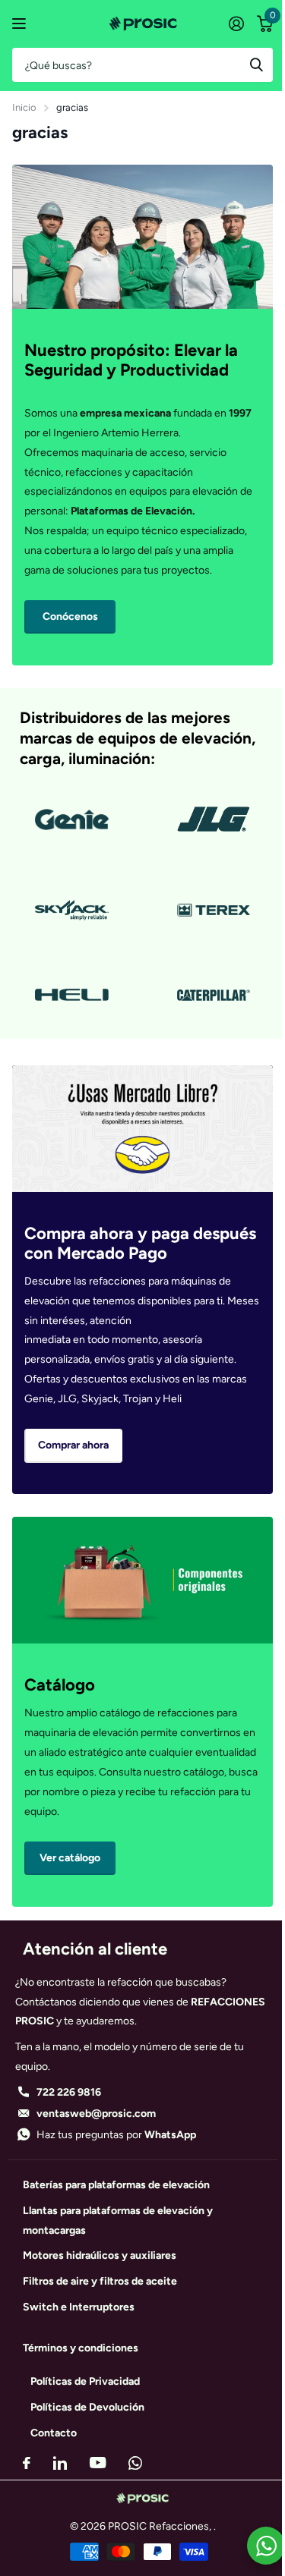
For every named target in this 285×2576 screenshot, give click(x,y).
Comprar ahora (73, 1445)
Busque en (256, 65)
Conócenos (70, 616)
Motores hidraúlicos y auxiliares (100, 2255)
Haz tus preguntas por (116, 2135)
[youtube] (98, 2463)
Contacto (54, 2433)
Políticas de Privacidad (85, 2381)
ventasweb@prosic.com (96, 2114)
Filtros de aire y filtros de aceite (100, 2281)
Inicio (24, 107)
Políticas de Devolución (87, 2407)
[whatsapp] (135, 2463)
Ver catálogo (21, 24)
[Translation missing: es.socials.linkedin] (60, 2463)
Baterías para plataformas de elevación (116, 2185)
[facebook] (27, 2463)
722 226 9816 (69, 2092)
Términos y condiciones (81, 2348)
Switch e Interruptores (79, 2307)
